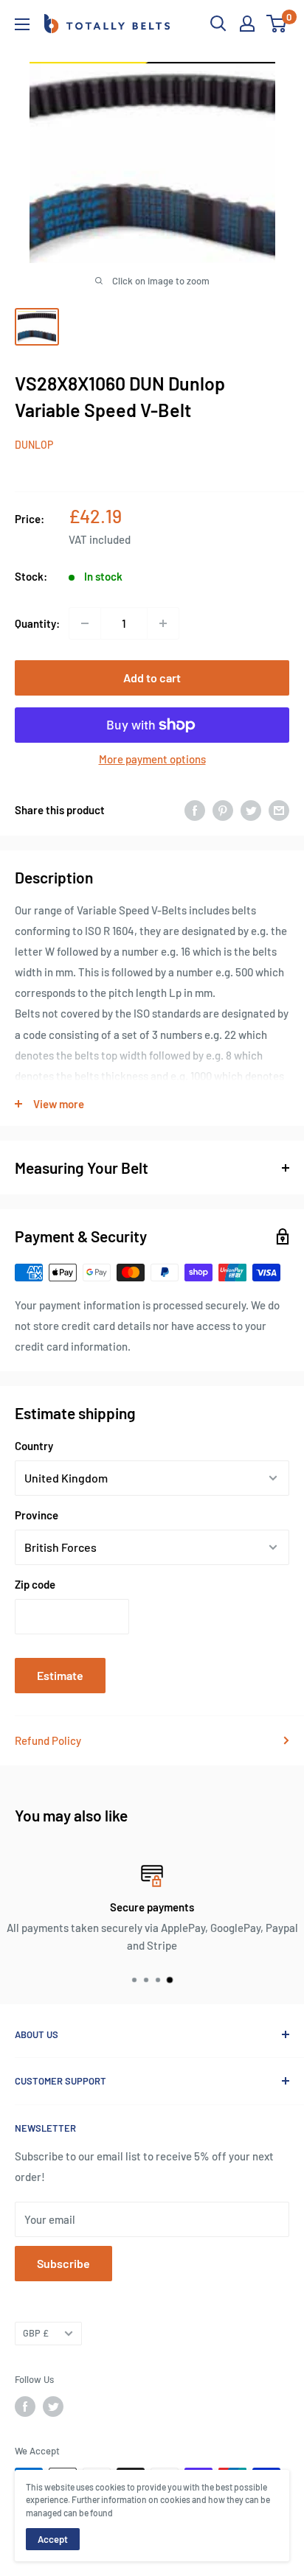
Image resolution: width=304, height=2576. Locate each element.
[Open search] (218, 24)
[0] (277, 24)
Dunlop (34, 445)
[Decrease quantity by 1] (85, 623)
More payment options (152, 759)
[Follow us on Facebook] (25, 2407)
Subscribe (63, 2263)
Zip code (35, 1584)
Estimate (60, 1675)
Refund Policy (48, 1740)
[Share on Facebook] (195, 810)
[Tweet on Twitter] (251, 810)
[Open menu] (22, 24)
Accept (53, 2539)
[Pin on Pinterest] (223, 810)
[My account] (247, 24)
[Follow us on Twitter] (53, 2407)
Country (34, 1446)
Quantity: (37, 623)
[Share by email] (279, 810)
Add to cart (152, 678)
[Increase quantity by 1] (163, 623)
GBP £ (36, 2333)
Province (37, 1515)
